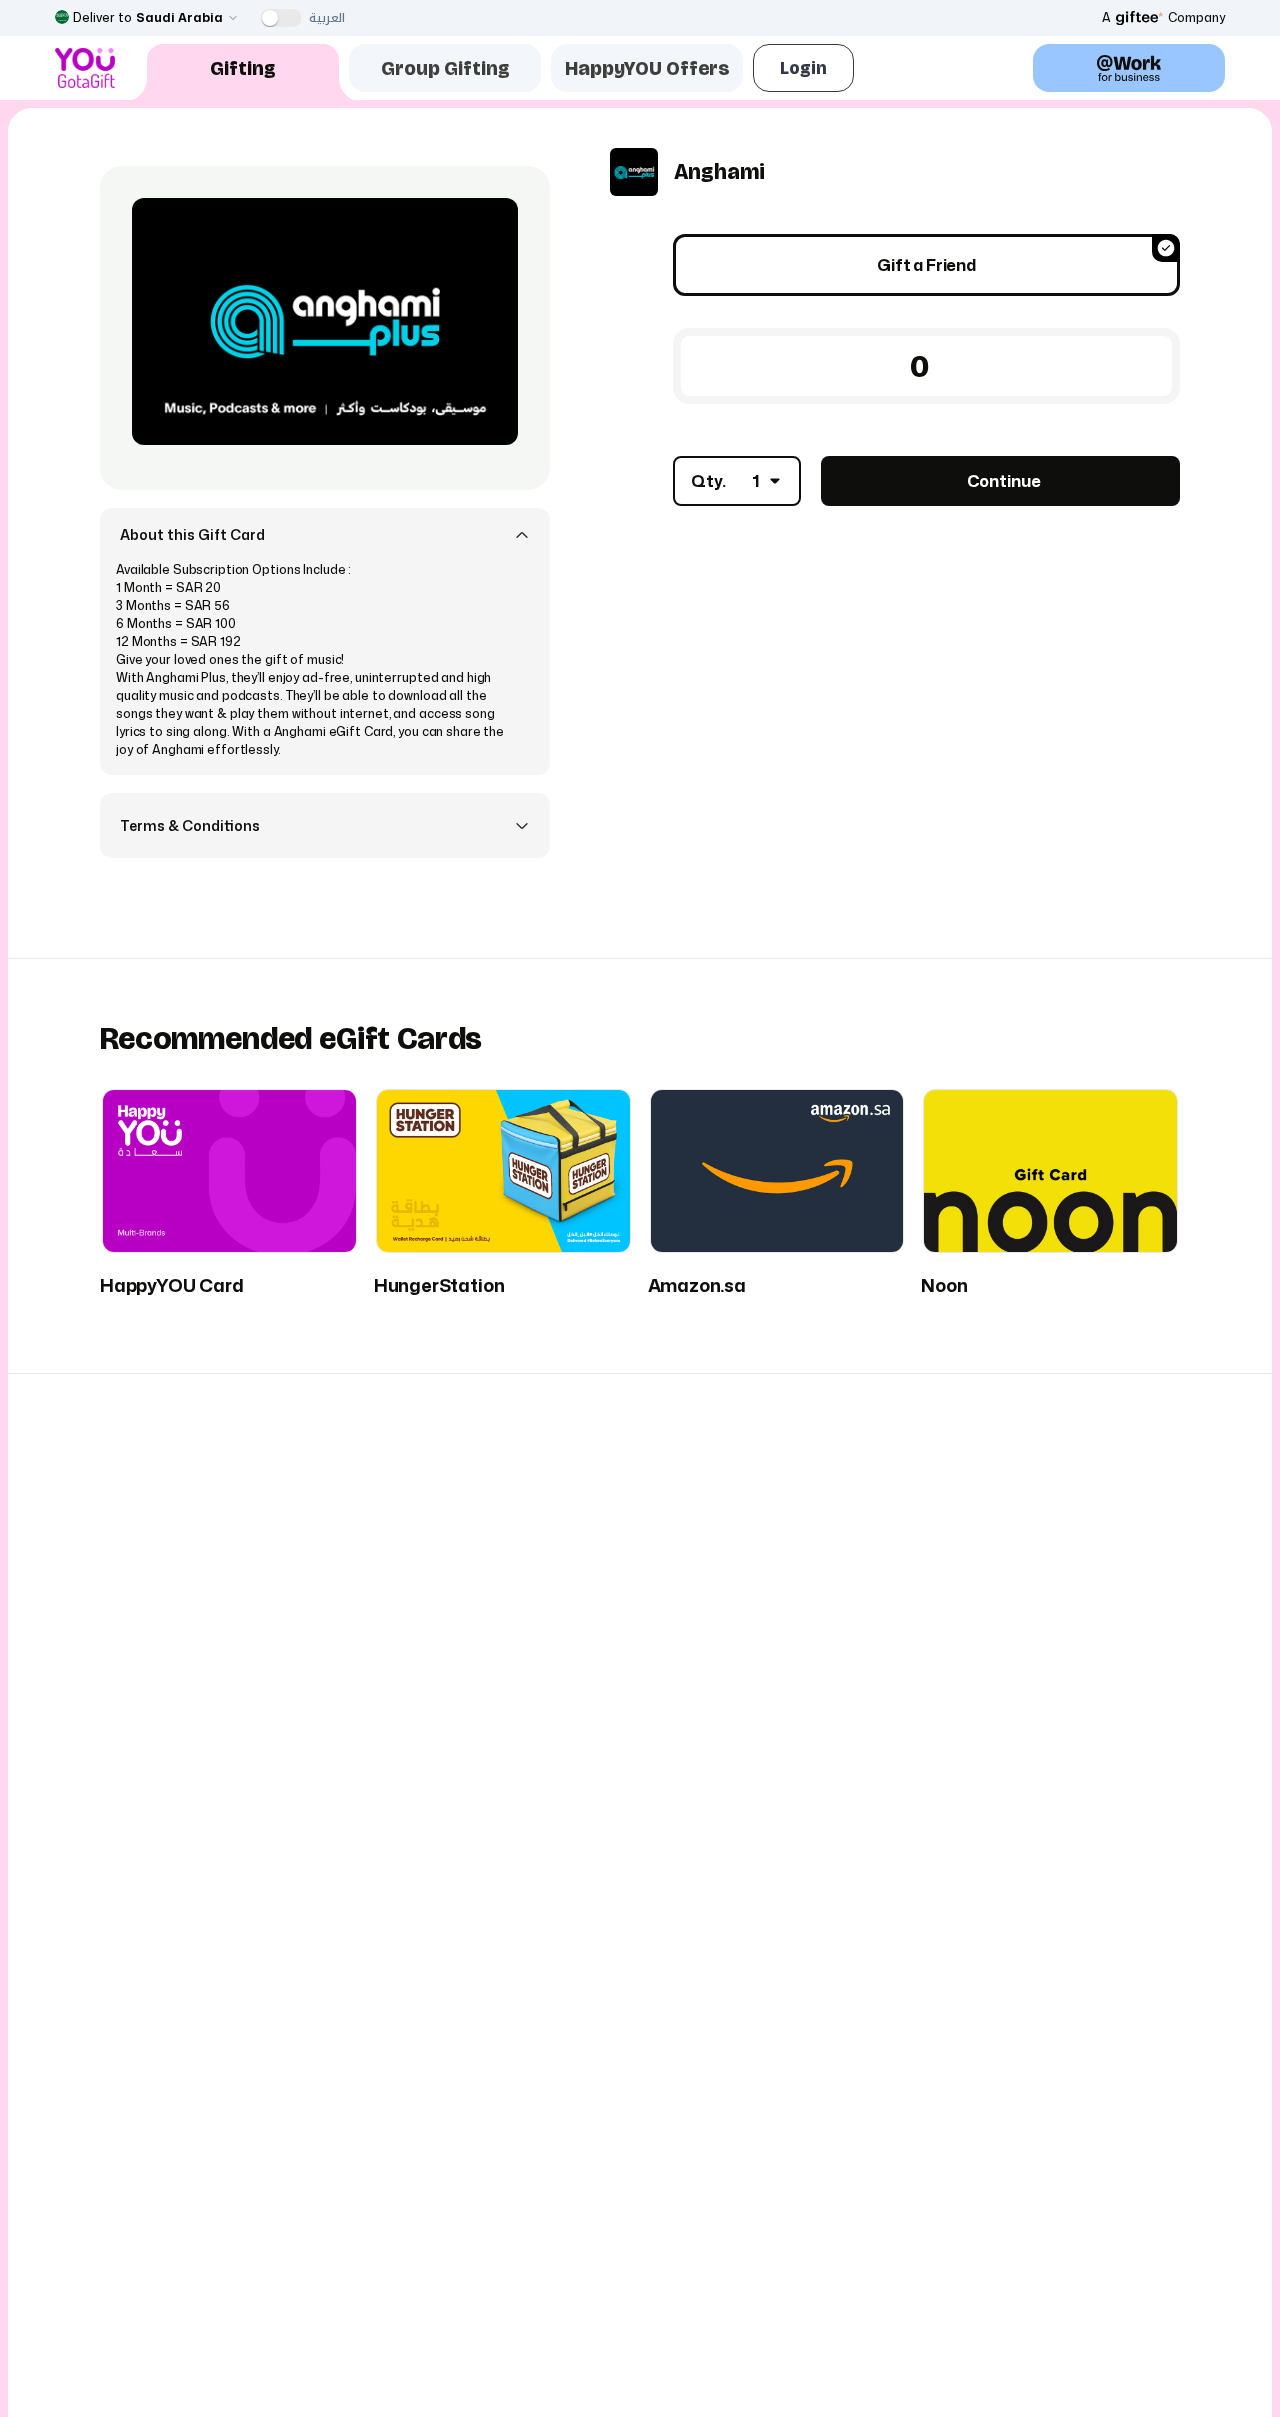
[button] (325, 534)
